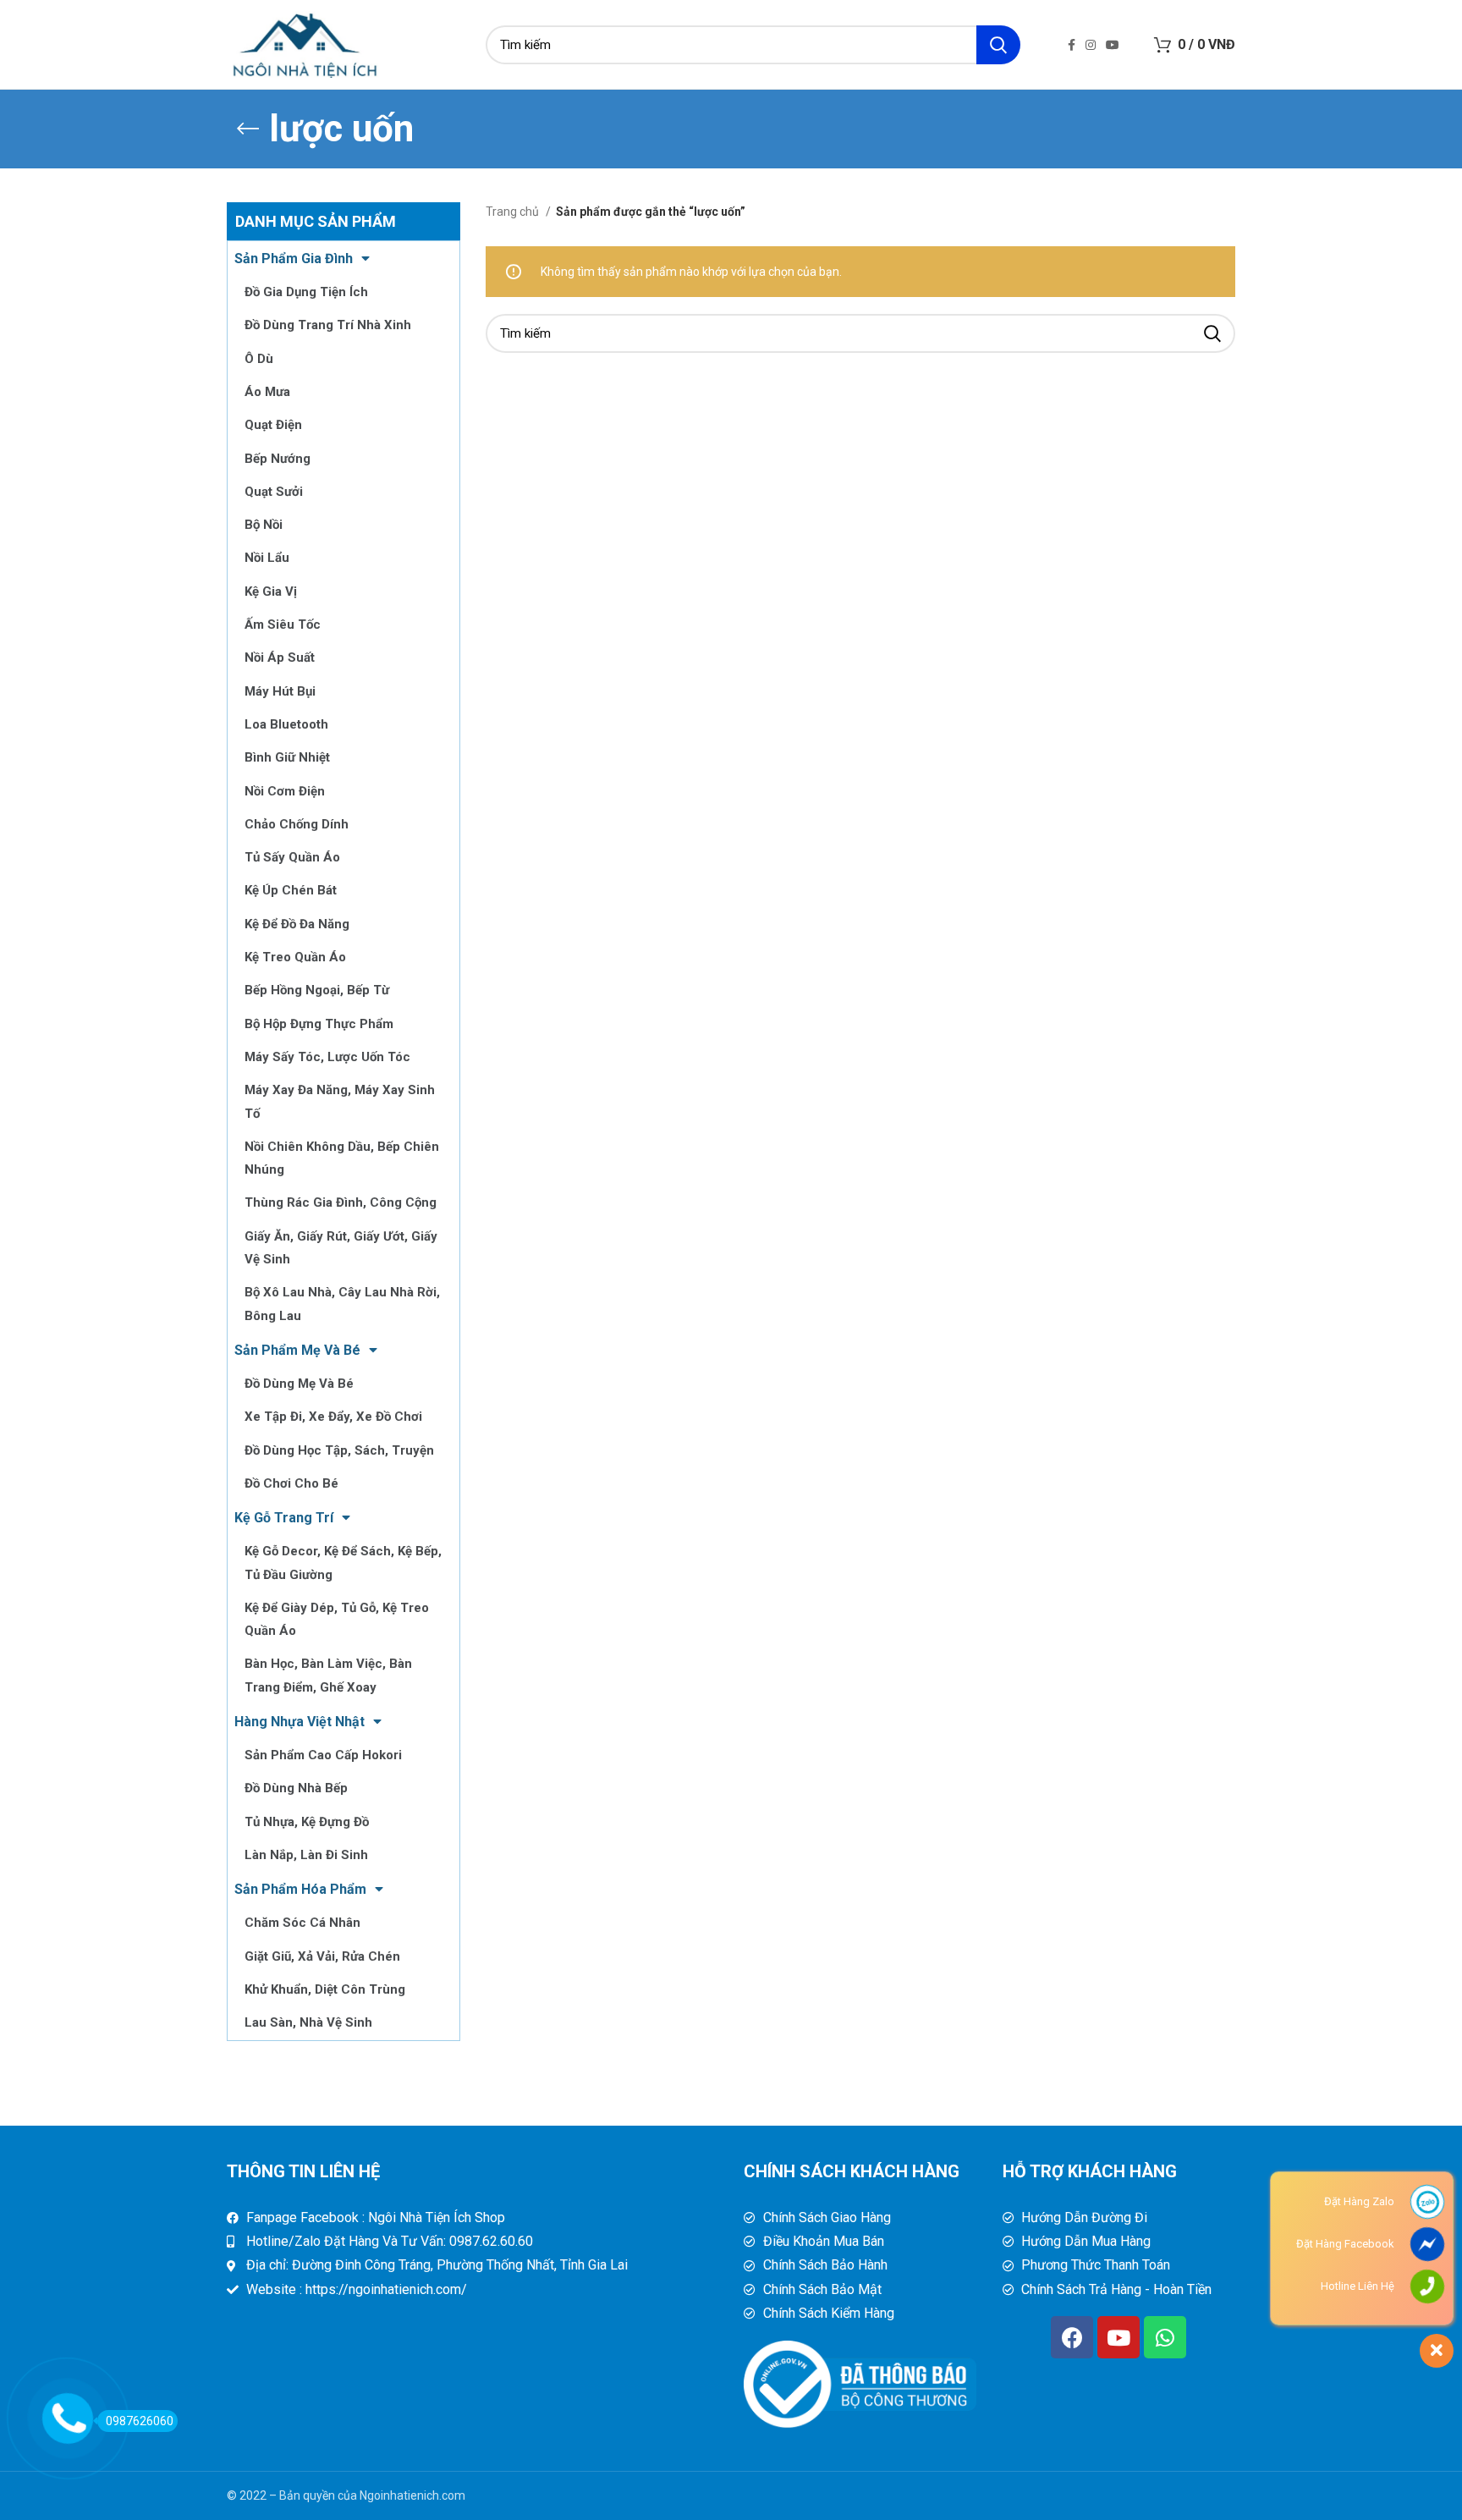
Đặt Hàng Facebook (1345, 2244)
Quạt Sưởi (274, 492)
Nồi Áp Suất (280, 658)
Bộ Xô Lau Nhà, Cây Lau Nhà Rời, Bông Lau (342, 1304)
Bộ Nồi (264, 525)
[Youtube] (1118, 2337)
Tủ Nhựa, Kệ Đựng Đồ (307, 1822)
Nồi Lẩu (267, 558)
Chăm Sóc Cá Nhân (302, 1923)
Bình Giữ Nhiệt (287, 757)
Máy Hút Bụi (280, 691)
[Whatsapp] (1165, 2337)
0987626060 (140, 2421)
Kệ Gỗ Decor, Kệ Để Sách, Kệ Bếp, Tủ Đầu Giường (343, 1563)
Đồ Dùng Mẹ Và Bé (299, 1384)
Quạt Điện (273, 425)
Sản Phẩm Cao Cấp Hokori (323, 1755)
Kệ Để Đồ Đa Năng (297, 924)
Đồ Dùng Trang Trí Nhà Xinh (328, 325)
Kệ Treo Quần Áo (295, 957)
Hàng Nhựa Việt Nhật (300, 1722)
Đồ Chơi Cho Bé (291, 1483)
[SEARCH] (998, 45)
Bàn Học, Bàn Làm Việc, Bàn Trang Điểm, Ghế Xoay (328, 1675)
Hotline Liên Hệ (1358, 2286)
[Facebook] (1072, 2337)
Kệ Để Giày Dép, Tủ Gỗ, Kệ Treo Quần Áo (337, 1619)
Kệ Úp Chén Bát (291, 890)
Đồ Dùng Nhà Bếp (296, 1788)
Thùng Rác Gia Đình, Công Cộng (341, 1202)
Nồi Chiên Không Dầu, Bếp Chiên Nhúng (342, 1158)
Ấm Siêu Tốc (283, 624)
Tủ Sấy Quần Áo (292, 857)
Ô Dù (259, 359)
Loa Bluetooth (286, 724)
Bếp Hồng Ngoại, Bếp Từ (317, 990)
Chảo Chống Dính (297, 824)
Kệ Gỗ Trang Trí (284, 1518)
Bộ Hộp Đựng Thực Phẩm (319, 1024)
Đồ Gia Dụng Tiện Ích (306, 292)
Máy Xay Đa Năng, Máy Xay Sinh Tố (340, 1101)
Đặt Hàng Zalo (1359, 2201)
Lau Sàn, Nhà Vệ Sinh (308, 2022)
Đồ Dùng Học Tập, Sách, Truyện (339, 1450)
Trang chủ (514, 212)
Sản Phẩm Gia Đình (294, 259)
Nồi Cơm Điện (285, 791)
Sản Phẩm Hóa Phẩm (300, 1889)
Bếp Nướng (278, 459)
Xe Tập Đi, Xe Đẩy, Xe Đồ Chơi (333, 1417)
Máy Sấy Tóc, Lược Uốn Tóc (327, 1057)
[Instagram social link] (1091, 45)
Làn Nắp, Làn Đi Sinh (306, 1855)
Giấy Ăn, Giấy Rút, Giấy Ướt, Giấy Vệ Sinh (341, 1248)
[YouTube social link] (1113, 45)
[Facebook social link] (1072, 45)
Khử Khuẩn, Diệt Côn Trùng (325, 1989)
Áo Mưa (267, 392)
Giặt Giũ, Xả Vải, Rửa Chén (322, 1956)
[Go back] (248, 129)
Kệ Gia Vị (271, 591)
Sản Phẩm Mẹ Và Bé (297, 1350)
